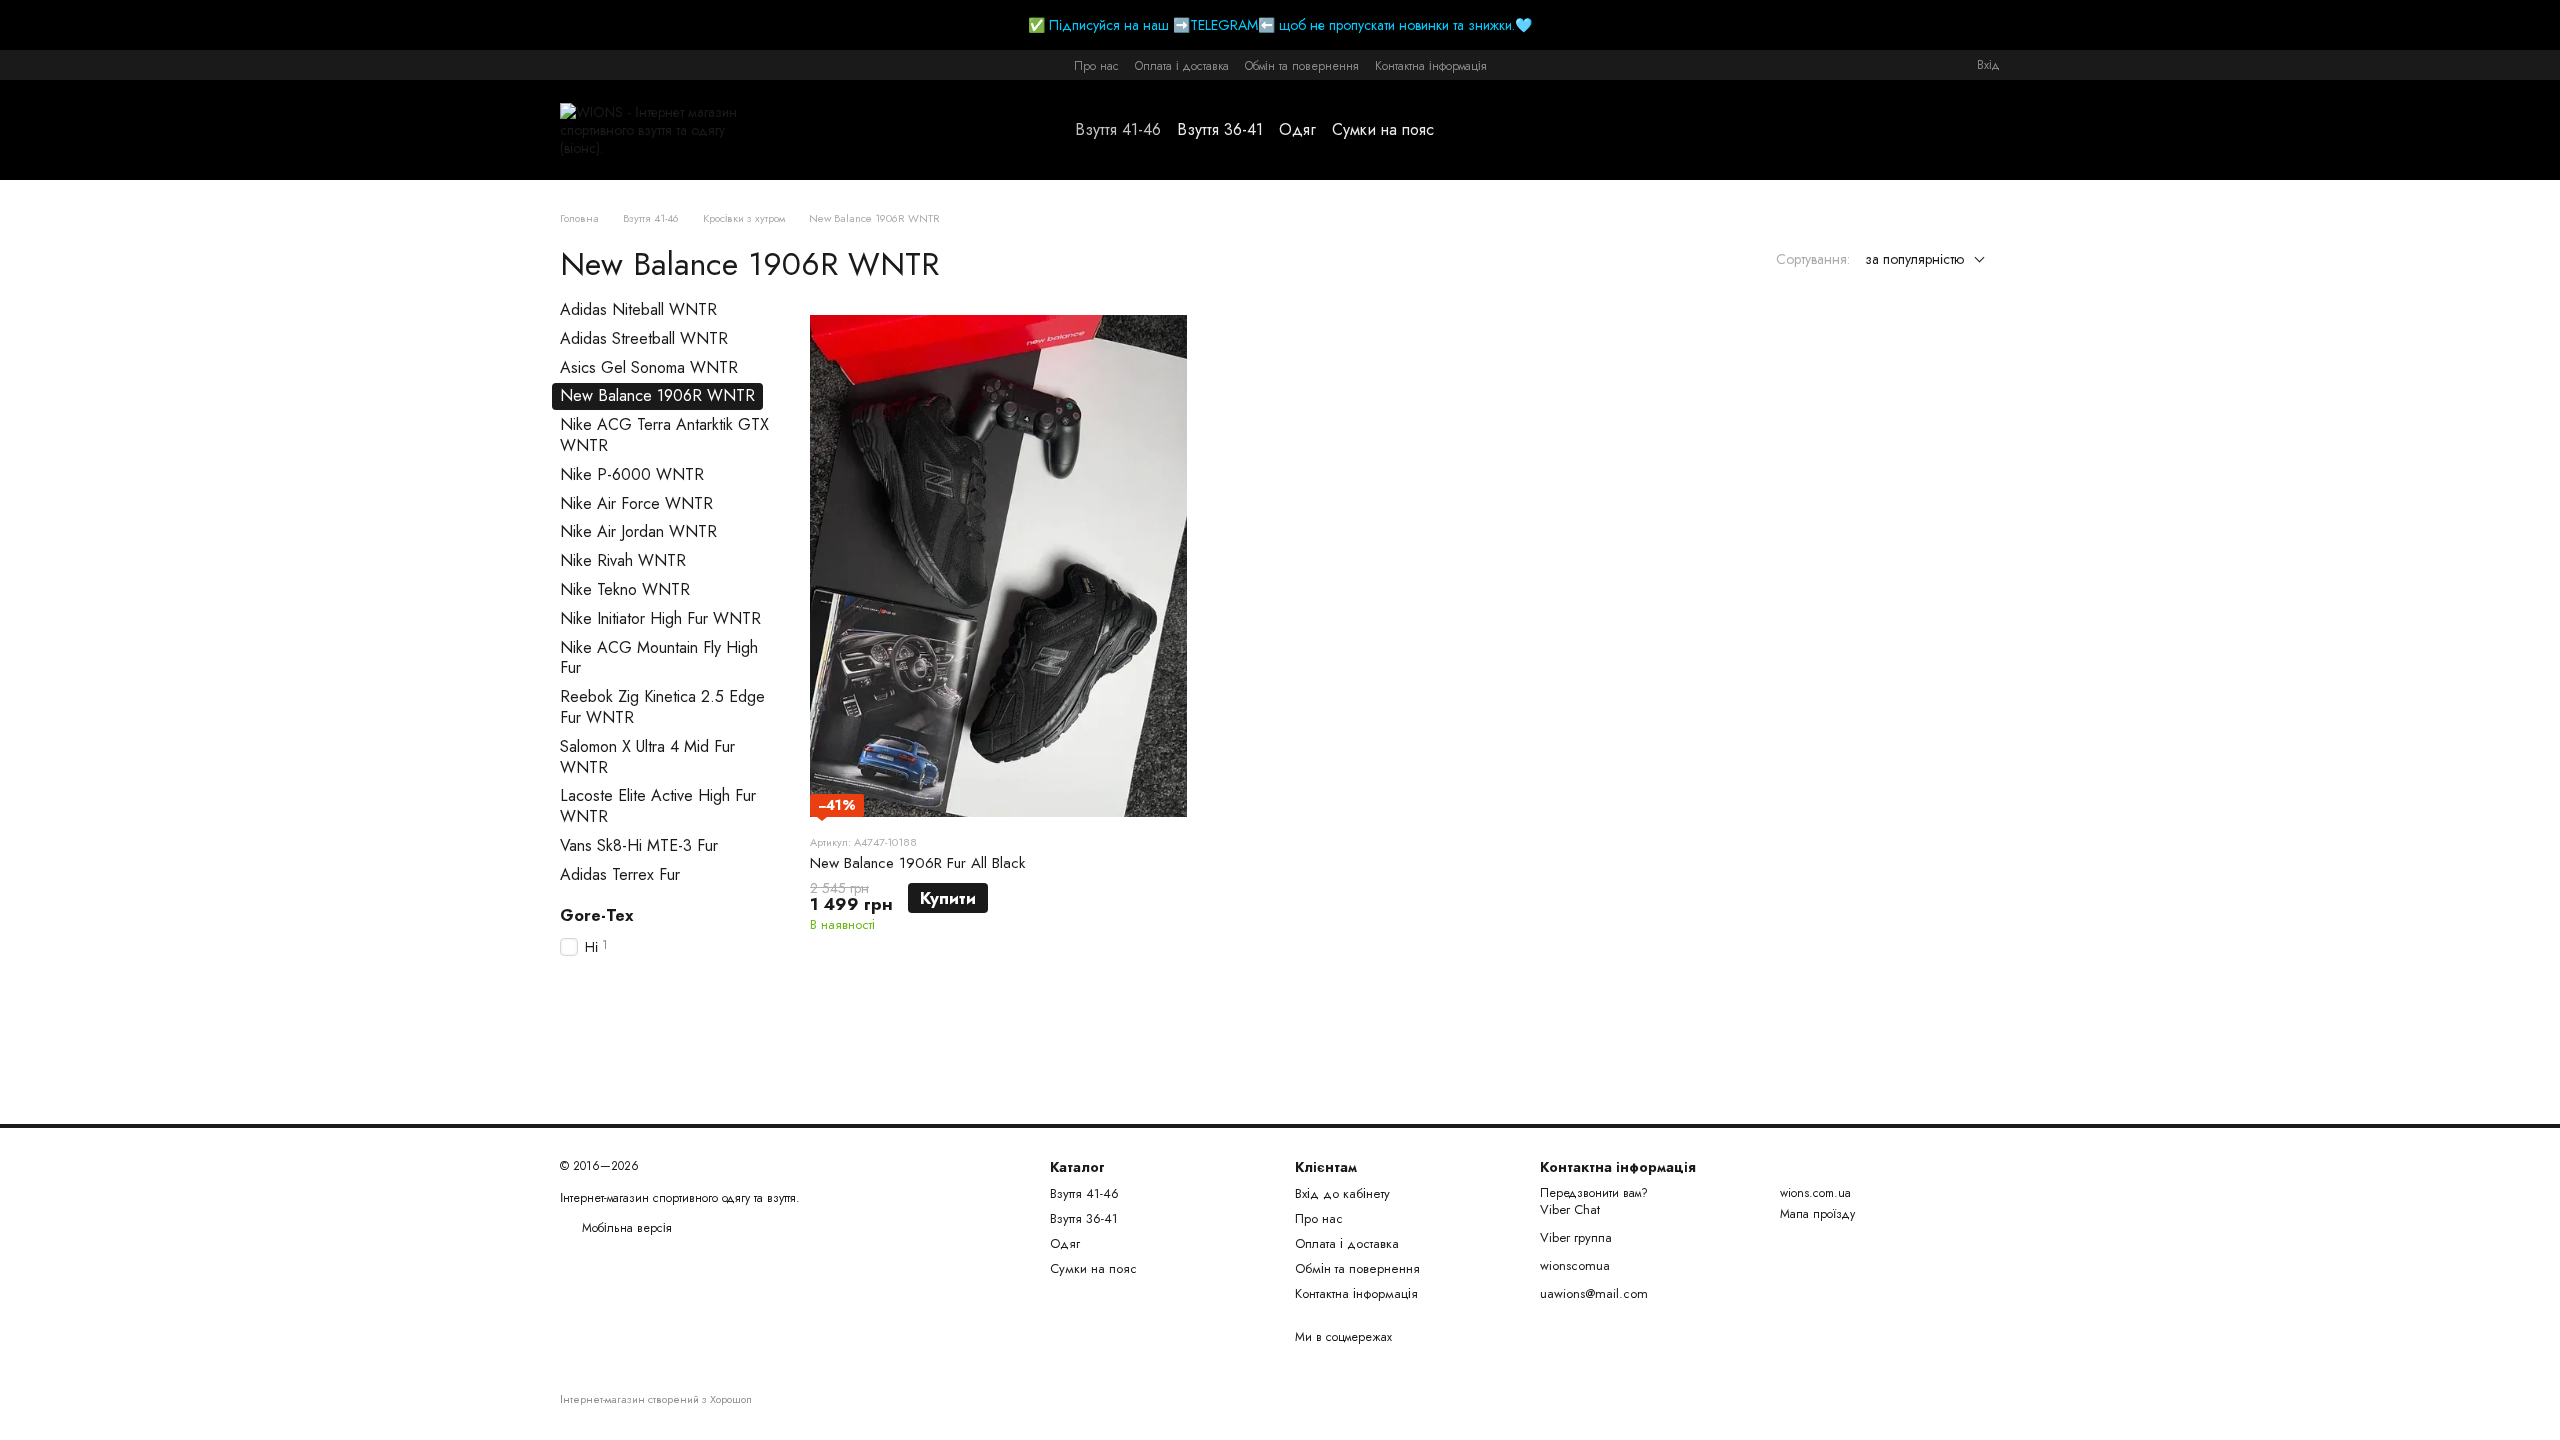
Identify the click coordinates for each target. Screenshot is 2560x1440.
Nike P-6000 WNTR (632, 474)
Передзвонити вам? (1594, 1194)
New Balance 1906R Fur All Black (917, 863)
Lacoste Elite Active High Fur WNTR (658, 806)
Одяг (1297, 129)
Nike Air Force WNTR (636, 502)
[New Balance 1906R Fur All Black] (998, 566)
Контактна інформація (1431, 66)
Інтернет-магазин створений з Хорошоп (656, 1399)
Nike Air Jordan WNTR (638, 531)
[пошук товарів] (1470, 130)
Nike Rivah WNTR (623, 560)
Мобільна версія (625, 1228)
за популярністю (1914, 259)
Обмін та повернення (1302, 66)
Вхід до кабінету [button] (1342, 1193)
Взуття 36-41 (1220, 129)
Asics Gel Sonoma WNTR (649, 366)
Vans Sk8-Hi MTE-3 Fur (639, 845)
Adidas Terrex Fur (620, 874)
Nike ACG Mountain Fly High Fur (659, 657)
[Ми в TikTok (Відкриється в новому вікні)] (640, 65)
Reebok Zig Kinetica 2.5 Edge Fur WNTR (662, 707)
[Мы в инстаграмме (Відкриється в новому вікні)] (592, 65)
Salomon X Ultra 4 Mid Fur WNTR (647, 757)
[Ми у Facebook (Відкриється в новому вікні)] (568, 65)
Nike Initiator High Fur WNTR (660, 618)
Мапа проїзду (1817, 1214)
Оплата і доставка (1182, 66)
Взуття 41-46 (1118, 129)
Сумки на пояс (1383, 129)
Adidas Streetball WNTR (644, 338)
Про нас (1096, 66)
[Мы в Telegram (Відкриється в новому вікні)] (616, 65)
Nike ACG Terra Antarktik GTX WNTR (664, 435)
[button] (2544, 25)
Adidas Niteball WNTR (638, 309)
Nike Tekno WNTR (625, 589)
